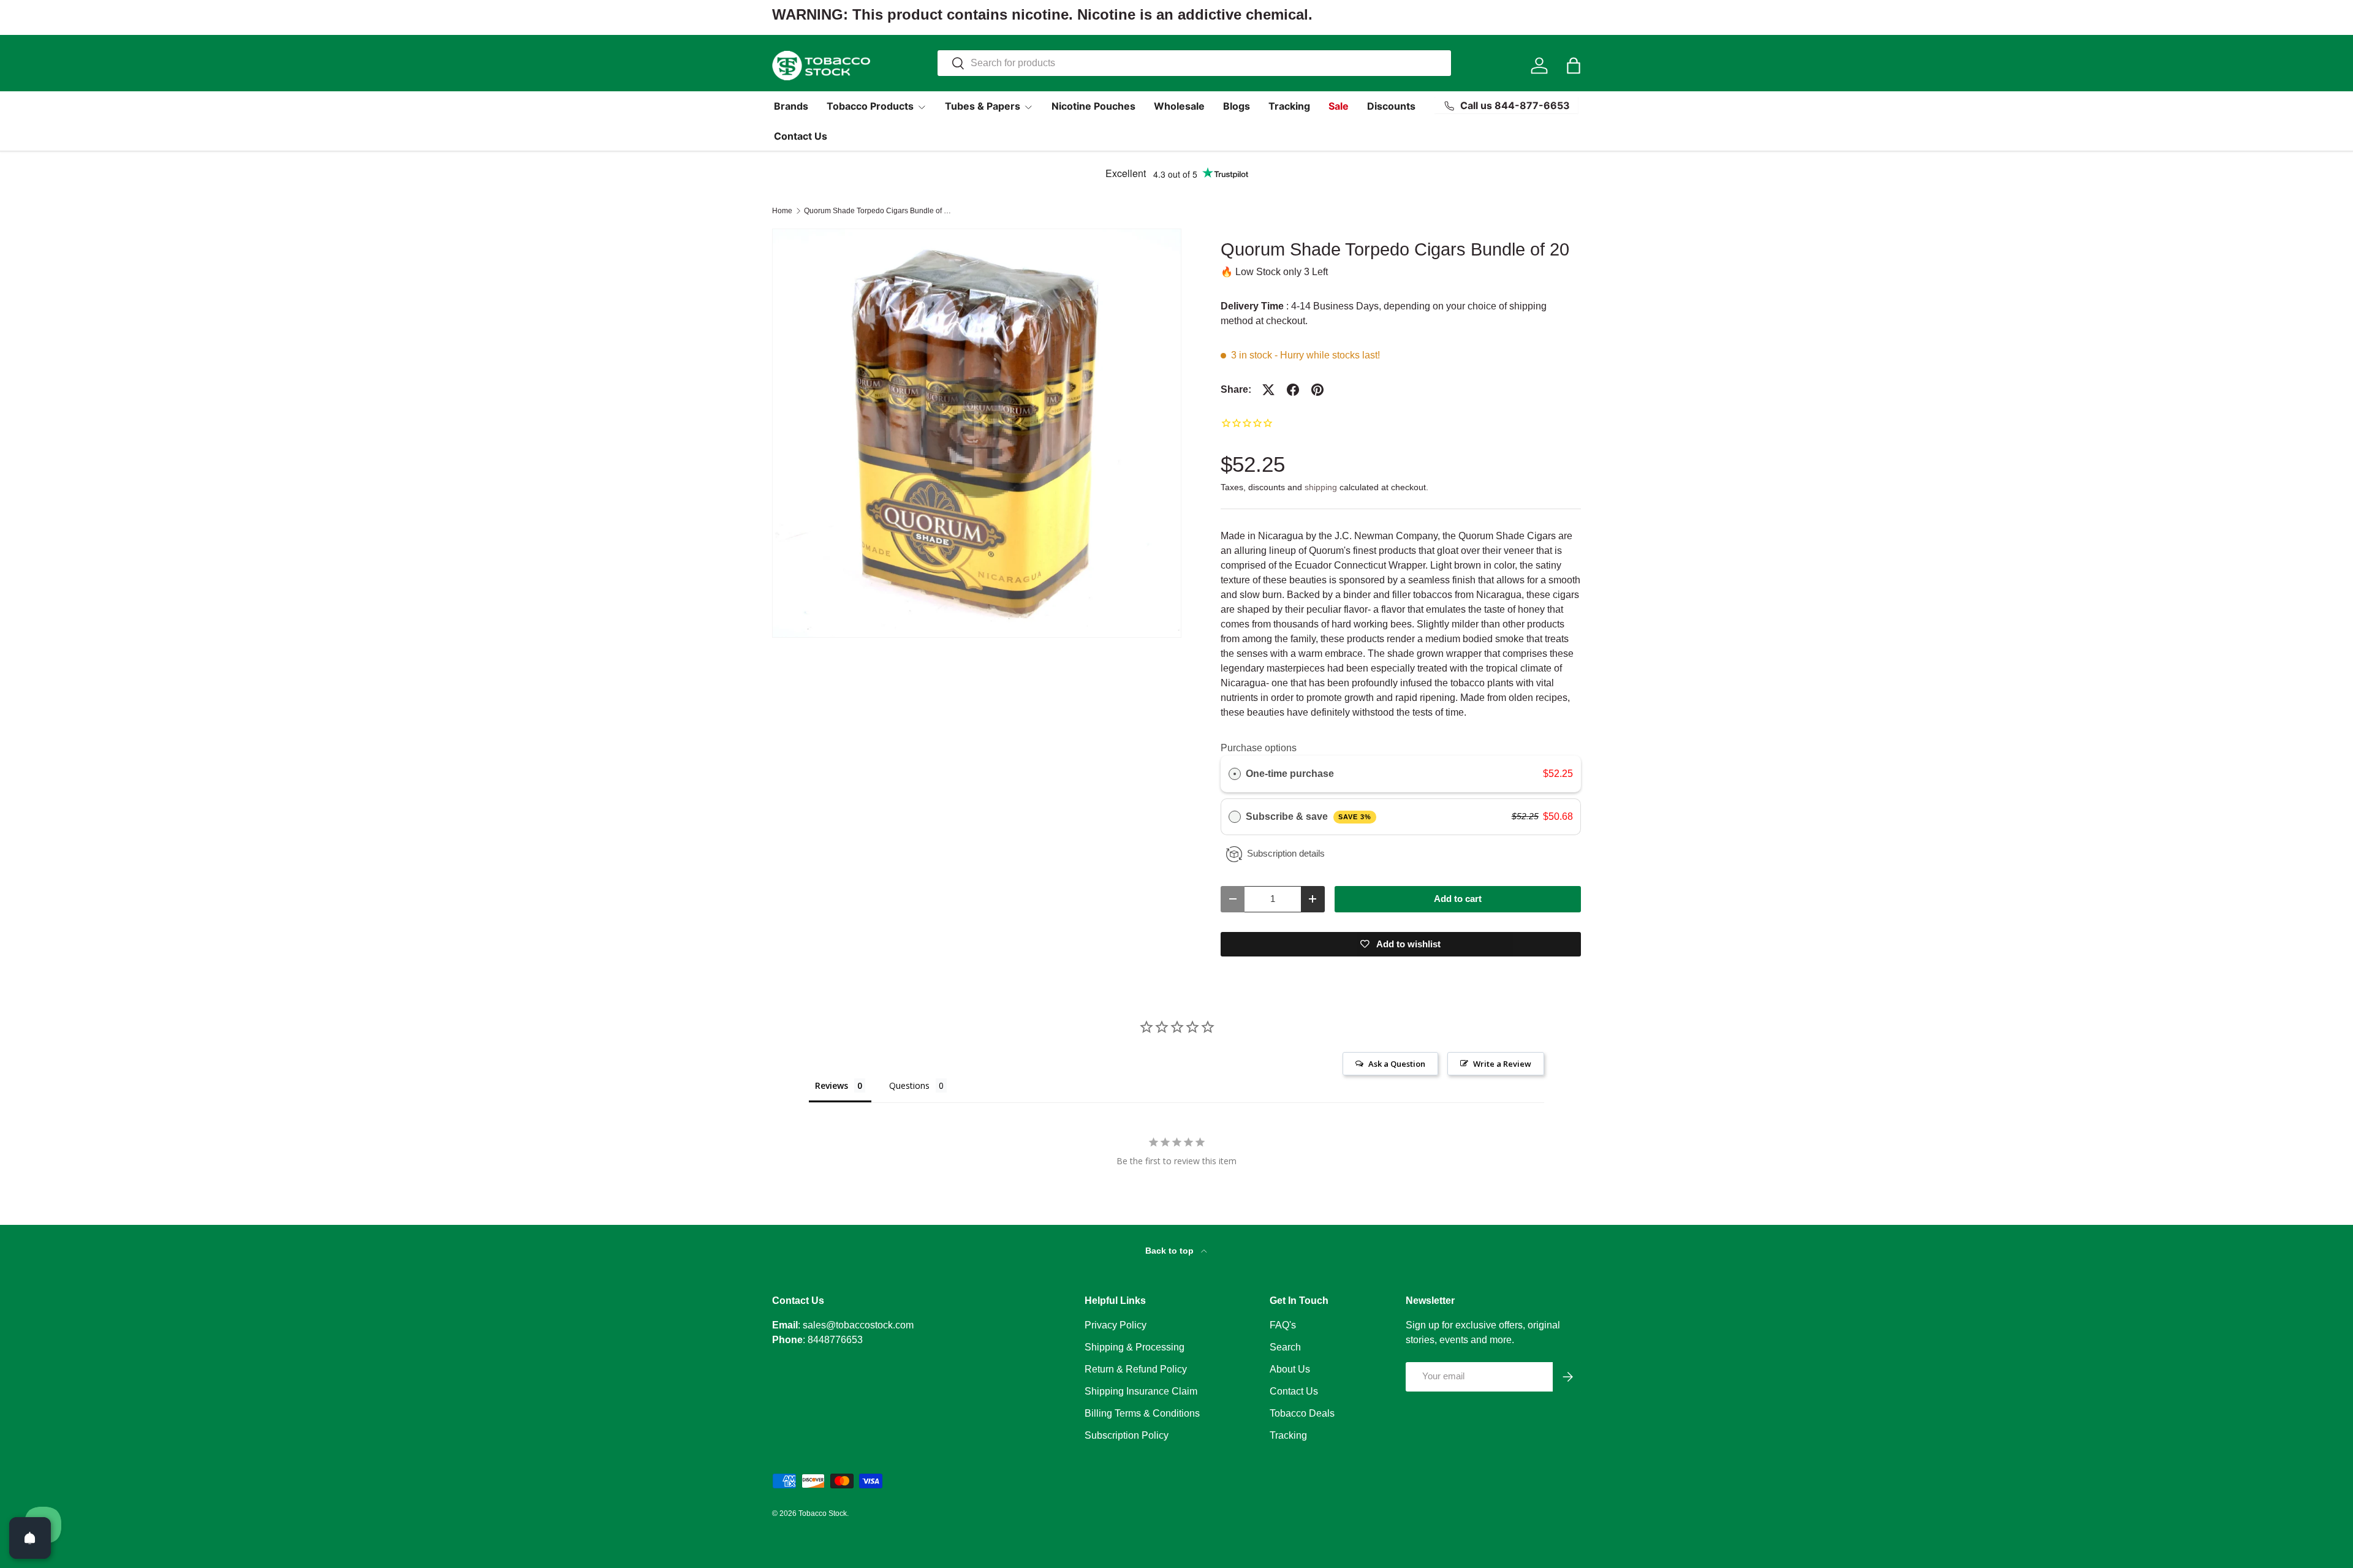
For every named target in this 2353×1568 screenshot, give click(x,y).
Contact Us (801, 136)
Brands (791, 106)
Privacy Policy (1116, 1325)
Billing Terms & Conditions (1142, 1413)
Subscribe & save (1309, 816)
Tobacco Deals (1302, 1413)
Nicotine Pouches (1093, 106)
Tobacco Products (870, 106)
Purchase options (1259, 748)
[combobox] (1194, 63)
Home (782, 211)
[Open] (30, 1538)
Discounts (1391, 106)
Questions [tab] (909, 1085)
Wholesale (1179, 106)
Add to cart (1458, 899)
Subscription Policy (1127, 1435)
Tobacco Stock (823, 1513)
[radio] (1235, 774)
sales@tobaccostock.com (858, 1325)
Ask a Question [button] (1397, 1064)
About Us (1290, 1369)
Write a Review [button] (1502, 1064)
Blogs (1237, 106)
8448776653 (835, 1340)
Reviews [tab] (832, 1085)
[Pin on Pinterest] (1317, 390)
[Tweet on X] (1268, 390)
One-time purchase (1290, 774)
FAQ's (1283, 1325)
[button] (1574, 66)
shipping (1321, 487)
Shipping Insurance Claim (1141, 1391)
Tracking (1289, 106)
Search (1285, 1347)
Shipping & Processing (1135, 1347)
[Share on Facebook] (1293, 390)
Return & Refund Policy (1136, 1369)
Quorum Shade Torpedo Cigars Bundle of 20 (877, 211)
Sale (1339, 106)
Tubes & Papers (983, 106)
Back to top (1171, 1251)
